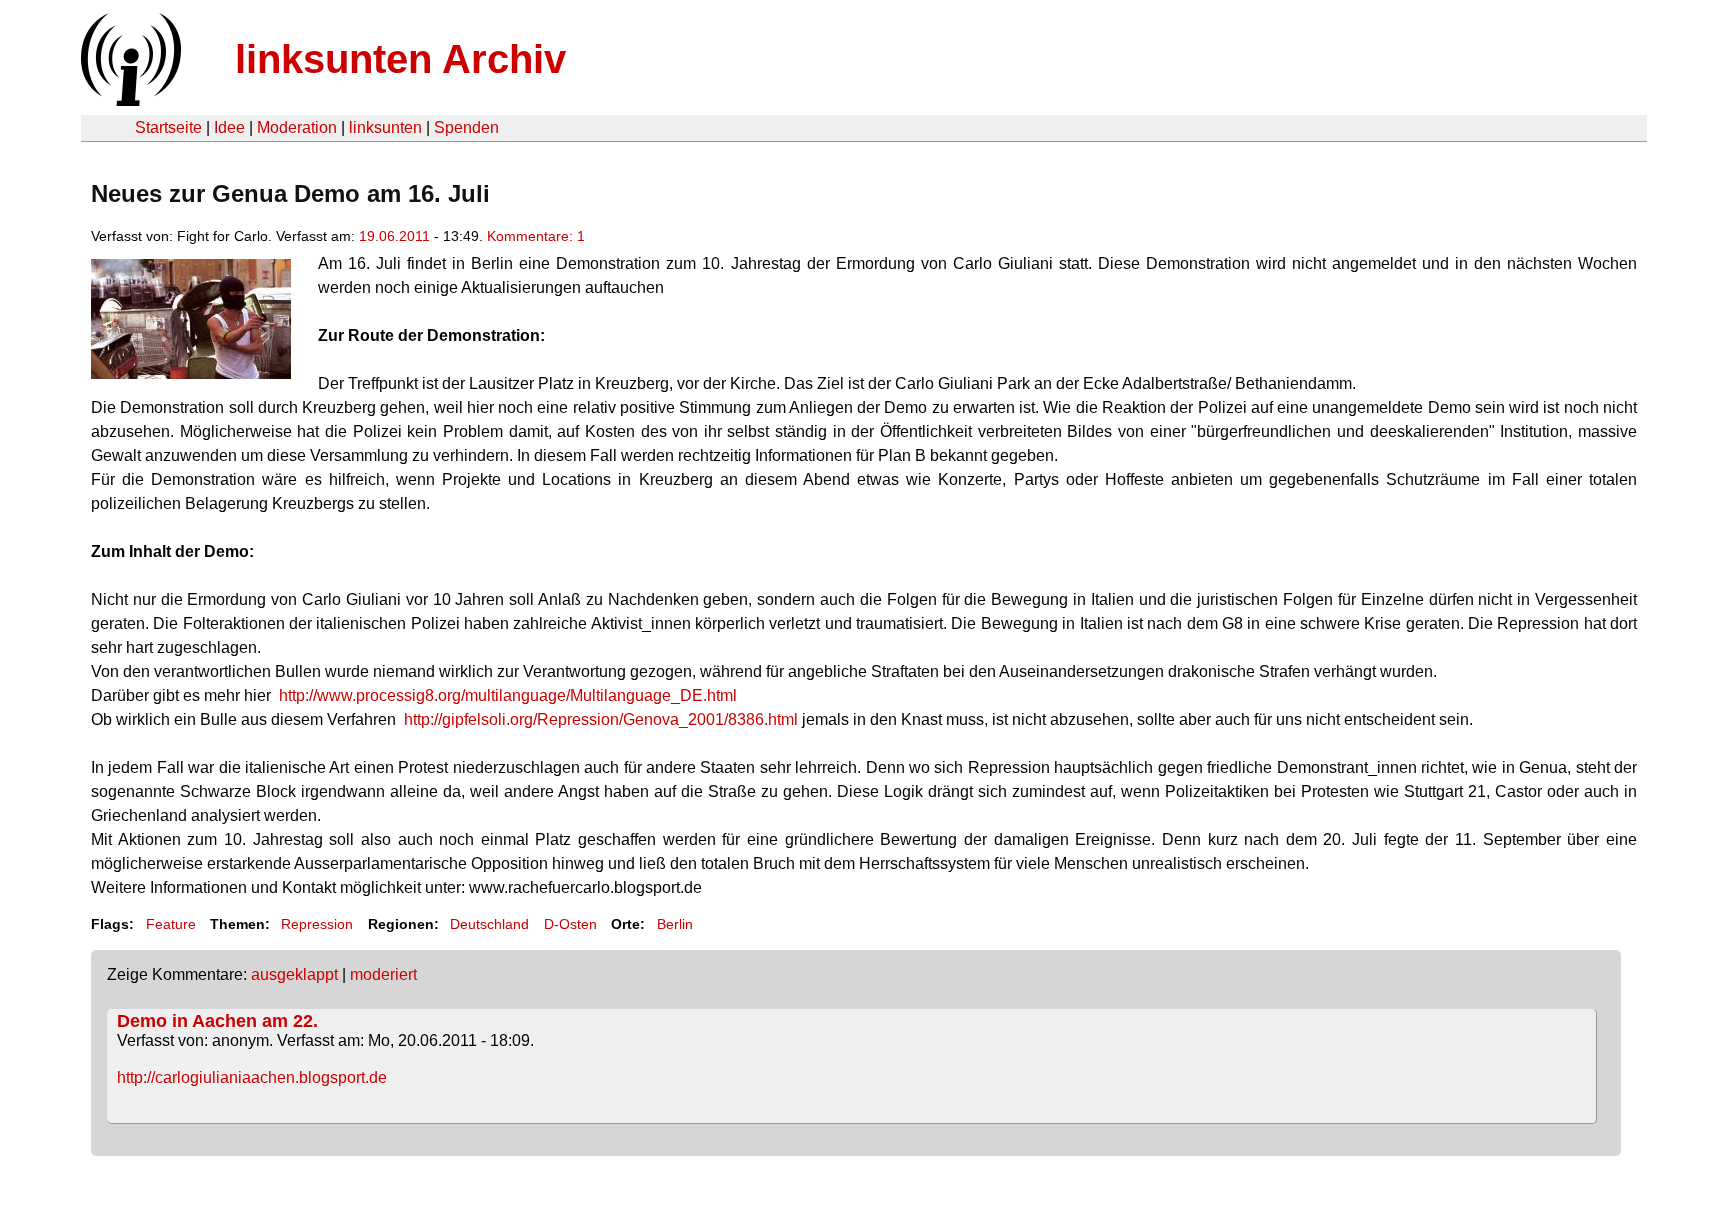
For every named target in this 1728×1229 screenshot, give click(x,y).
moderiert (383, 974)
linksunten (385, 127)
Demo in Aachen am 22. (217, 1021)
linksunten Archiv (400, 59)
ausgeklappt (294, 974)
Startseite (168, 127)
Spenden (466, 127)
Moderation (297, 127)
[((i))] (129, 100)
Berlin (675, 924)
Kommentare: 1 (536, 236)
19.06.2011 (394, 236)
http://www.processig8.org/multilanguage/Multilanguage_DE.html (508, 695)
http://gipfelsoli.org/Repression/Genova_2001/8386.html (601, 719)
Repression (317, 924)
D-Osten (570, 924)
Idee (229, 127)
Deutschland (489, 924)
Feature (171, 924)
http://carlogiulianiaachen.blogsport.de (252, 1077)
